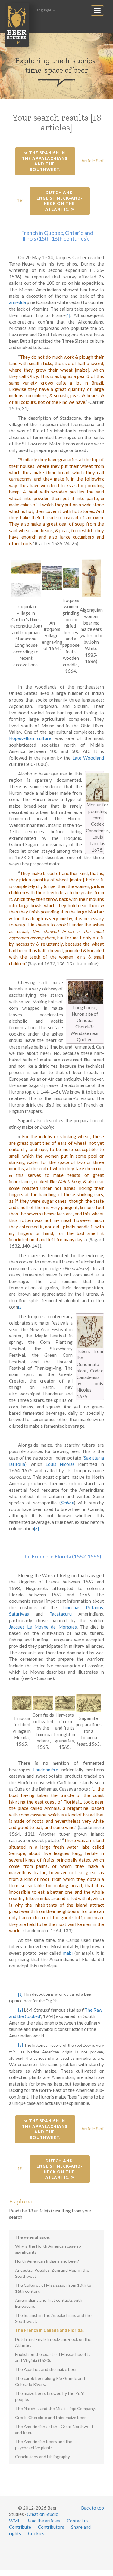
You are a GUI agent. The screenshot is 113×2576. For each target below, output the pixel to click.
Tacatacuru (61, 1614)
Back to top (93, 2508)
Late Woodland (88, 758)
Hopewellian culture (30, 738)
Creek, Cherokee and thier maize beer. (51, 2417)
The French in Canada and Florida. (49, 2330)
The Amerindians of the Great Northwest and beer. (54, 2429)
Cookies (36, 2533)
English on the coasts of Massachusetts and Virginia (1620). (53, 2357)
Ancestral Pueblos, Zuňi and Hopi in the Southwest (52, 2273)
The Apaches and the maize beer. (46, 2369)
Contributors (51, 2527)
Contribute (20, 2527)
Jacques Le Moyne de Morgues (43, 1627)
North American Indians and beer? (47, 2261)
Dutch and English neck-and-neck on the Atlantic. (60, 201)
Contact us (78, 2521)
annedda (17, 302)
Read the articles (43, 2521)
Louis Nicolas (60, 1464)
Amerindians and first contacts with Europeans (49, 2303)
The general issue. (32, 2237)
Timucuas (71, 1607)
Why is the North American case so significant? (48, 2249)
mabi (68, 1953)
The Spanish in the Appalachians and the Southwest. (45, 161)
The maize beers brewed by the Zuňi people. (49, 2396)
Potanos (94, 1607)
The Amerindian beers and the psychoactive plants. (44, 2444)
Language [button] (43, 10)
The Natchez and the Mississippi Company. (55, 2408)
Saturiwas (19, 1614)
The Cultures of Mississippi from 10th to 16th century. (53, 2288)
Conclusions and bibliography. (43, 2456)
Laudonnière (46, 1770)
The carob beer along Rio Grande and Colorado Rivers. (50, 2381)
